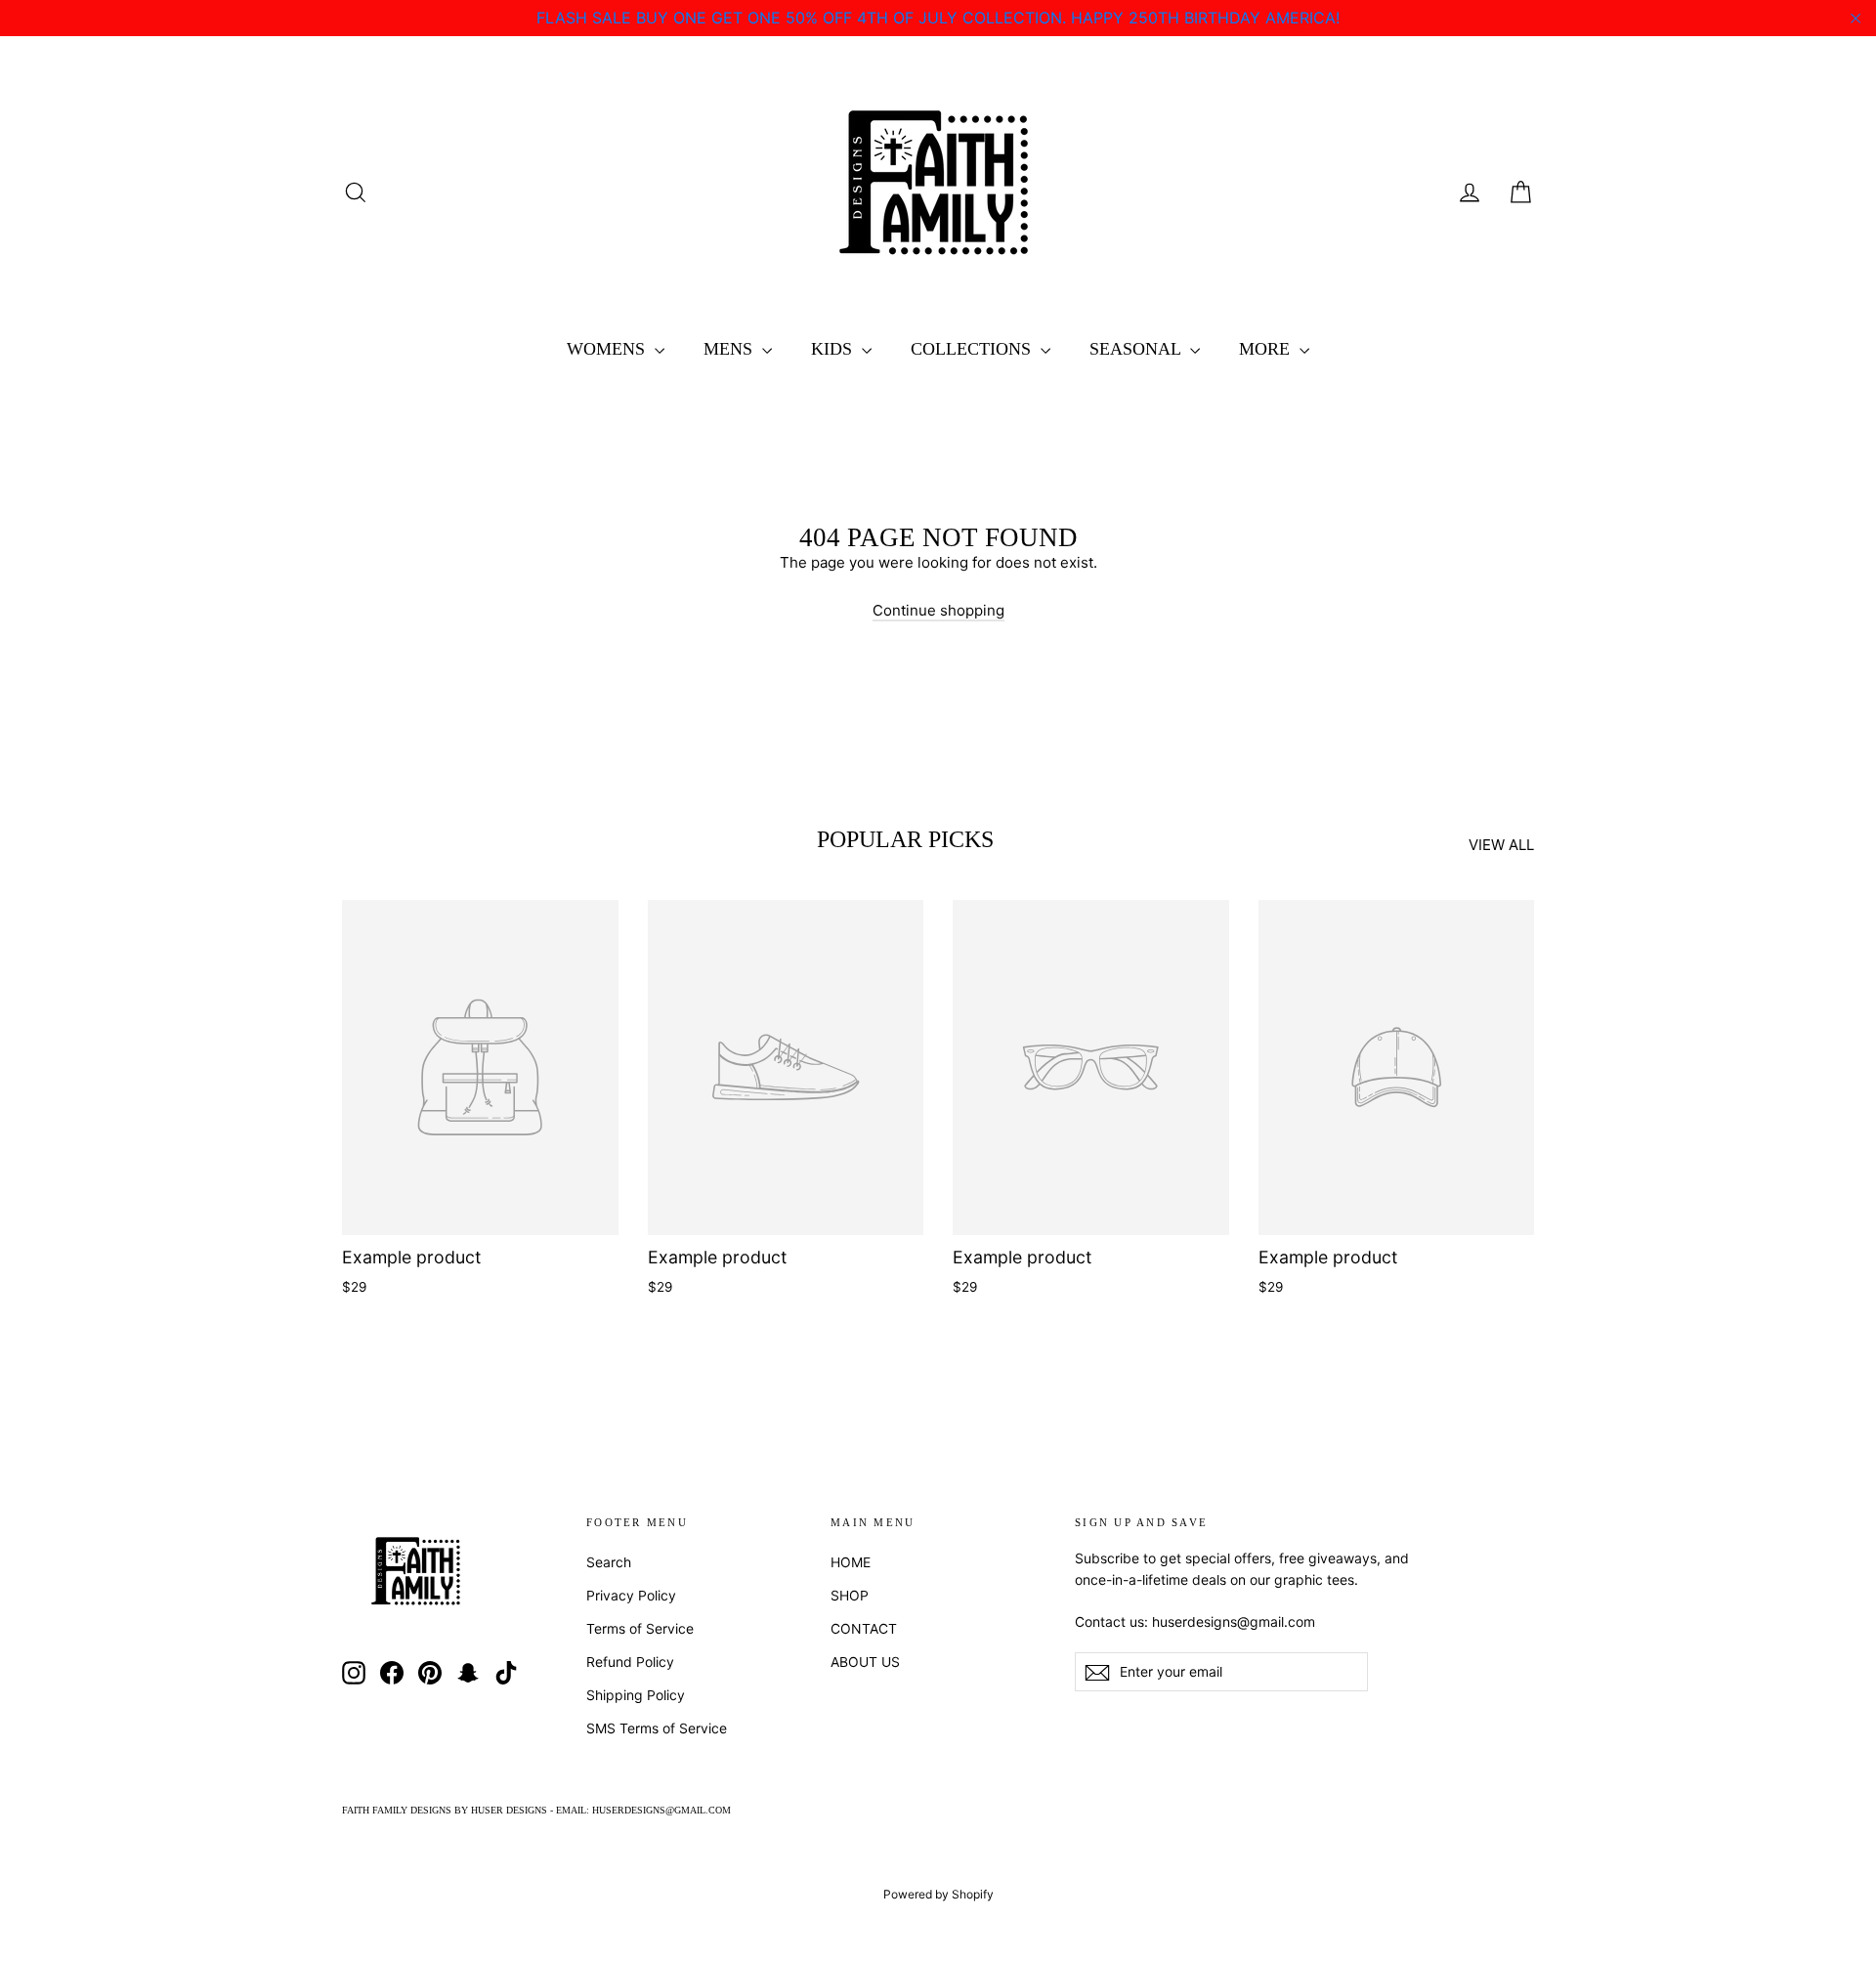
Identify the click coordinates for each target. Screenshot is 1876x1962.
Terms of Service (640, 1628)
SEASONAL (1137, 349)
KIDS (834, 349)
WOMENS (608, 349)
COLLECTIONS (973, 349)
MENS (730, 349)
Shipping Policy (636, 1695)
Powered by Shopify (938, 1894)
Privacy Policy (631, 1595)
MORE (1267, 349)
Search (609, 1562)
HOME (851, 1562)
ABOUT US (865, 1662)
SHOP (850, 1595)
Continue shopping (938, 610)
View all (1501, 845)
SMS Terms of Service (657, 1728)
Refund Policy (630, 1662)
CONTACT (864, 1628)
